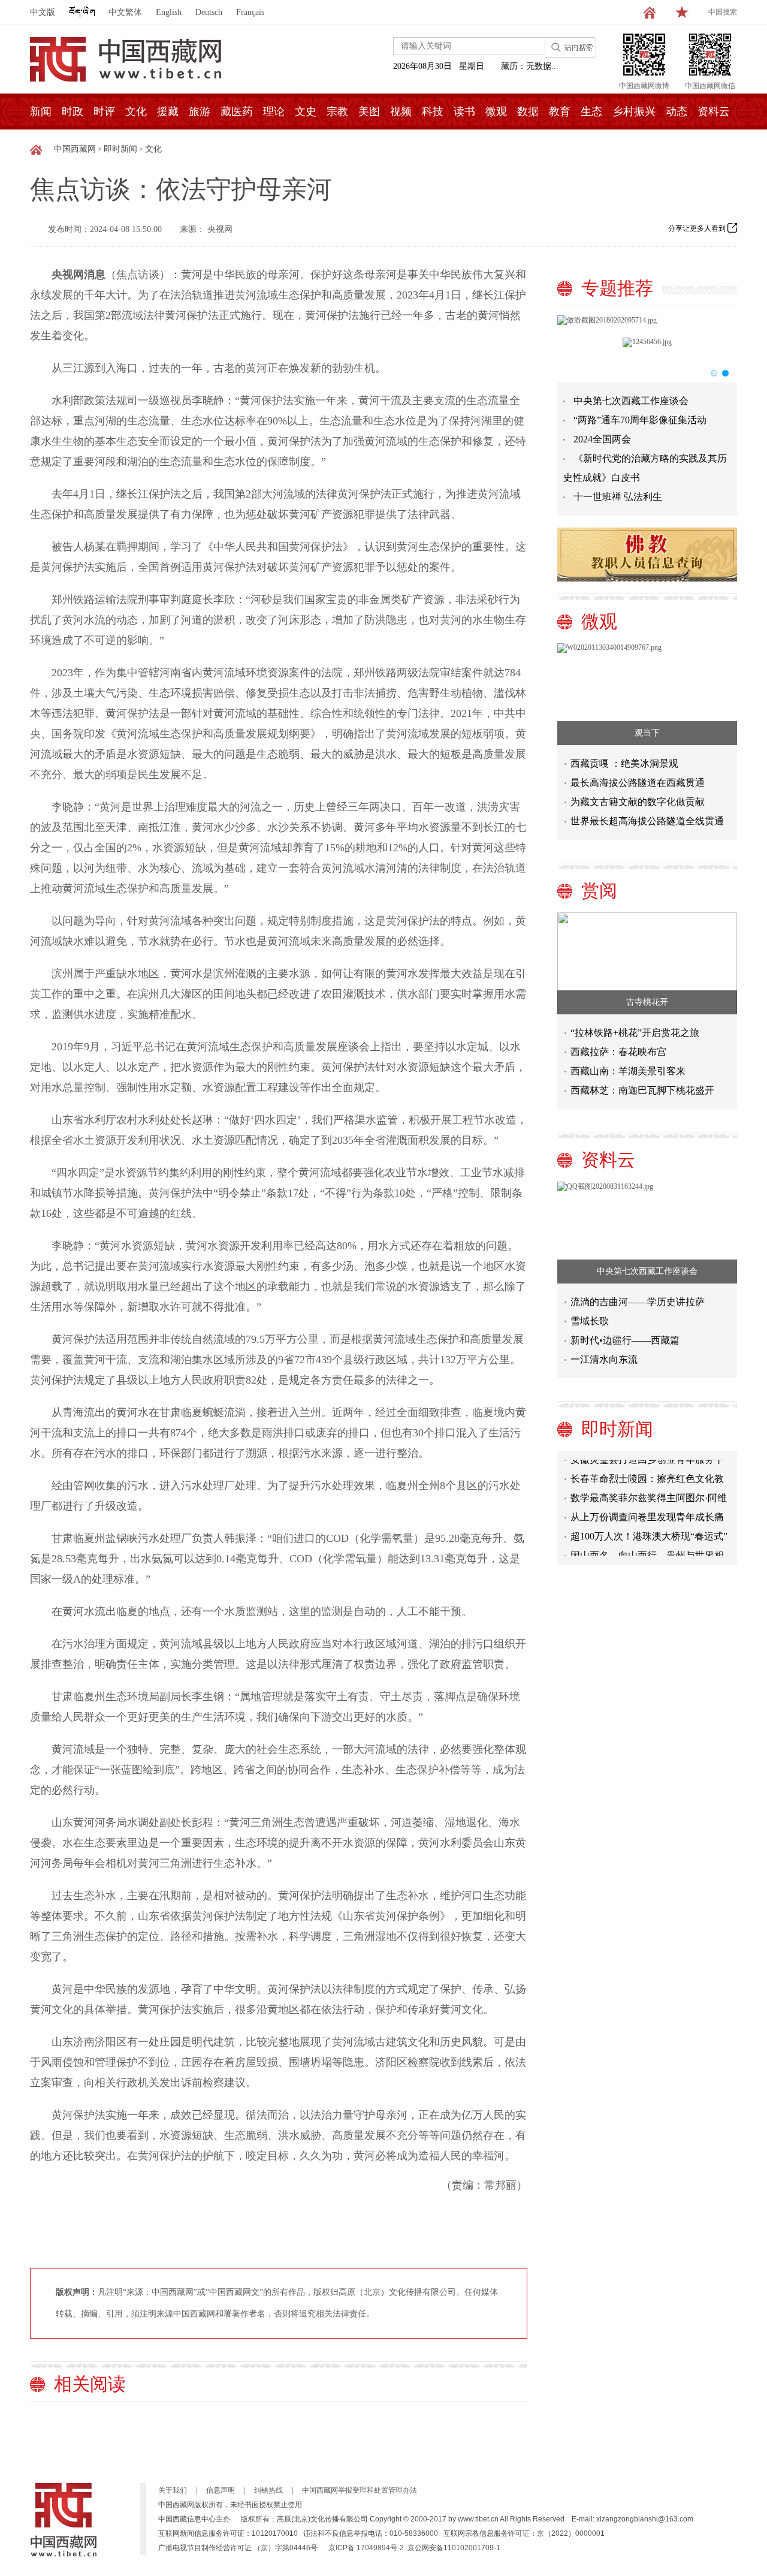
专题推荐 (617, 288)
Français (250, 12)
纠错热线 (268, 2490)
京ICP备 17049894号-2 (366, 2548)
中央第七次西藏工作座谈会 (631, 401)
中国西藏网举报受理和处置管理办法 (360, 2490)
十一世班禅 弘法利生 (618, 497)
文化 (136, 112)
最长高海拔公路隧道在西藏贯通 (638, 783)
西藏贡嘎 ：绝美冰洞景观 (624, 763)
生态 (591, 112)
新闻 (41, 112)
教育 (560, 112)
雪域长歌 (590, 1321)
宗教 (337, 112)
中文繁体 (125, 12)
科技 (433, 112)
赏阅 (599, 891)
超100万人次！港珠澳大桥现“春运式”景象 (649, 1526)
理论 (274, 112)
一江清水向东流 (604, 1359)
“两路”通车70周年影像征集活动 (640, 420)
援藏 (168, 112)
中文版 (43, 12)
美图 (369, 112)
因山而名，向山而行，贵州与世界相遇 (647, 1545)
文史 (306, 112)
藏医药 (237, 112)
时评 (104, 112)
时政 (73, 112)
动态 (677, 112)
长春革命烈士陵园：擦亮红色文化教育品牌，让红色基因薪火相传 (647, 1468)
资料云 (714, 112)
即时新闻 (120, 149)
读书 (464, 112)
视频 (401, 112)
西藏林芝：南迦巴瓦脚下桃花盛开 (642, 1090)
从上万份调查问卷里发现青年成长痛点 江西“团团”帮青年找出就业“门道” (647, 1507)
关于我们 (173, 2490)
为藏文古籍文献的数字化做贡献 (638, 802)
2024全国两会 (602, 439)
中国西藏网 (75, 149)
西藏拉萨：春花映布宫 (618, 1052)
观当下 (647, 733)
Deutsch (209, 12)
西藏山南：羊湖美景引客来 (628, 1071)
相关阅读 (90, 2384)
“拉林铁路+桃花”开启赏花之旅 (635, 1033)
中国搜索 (723, 12)
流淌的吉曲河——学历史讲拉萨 (638, 1302)
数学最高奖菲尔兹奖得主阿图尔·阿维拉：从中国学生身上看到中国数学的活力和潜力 (649, 1488)
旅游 (200, 112)
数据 (528, 112)
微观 (496, 112)
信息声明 (221, 2490)
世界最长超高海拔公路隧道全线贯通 (647, 821)
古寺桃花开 (647, 1002)
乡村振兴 (634, 112)
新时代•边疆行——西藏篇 (625, 1340)
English (169, 12)
